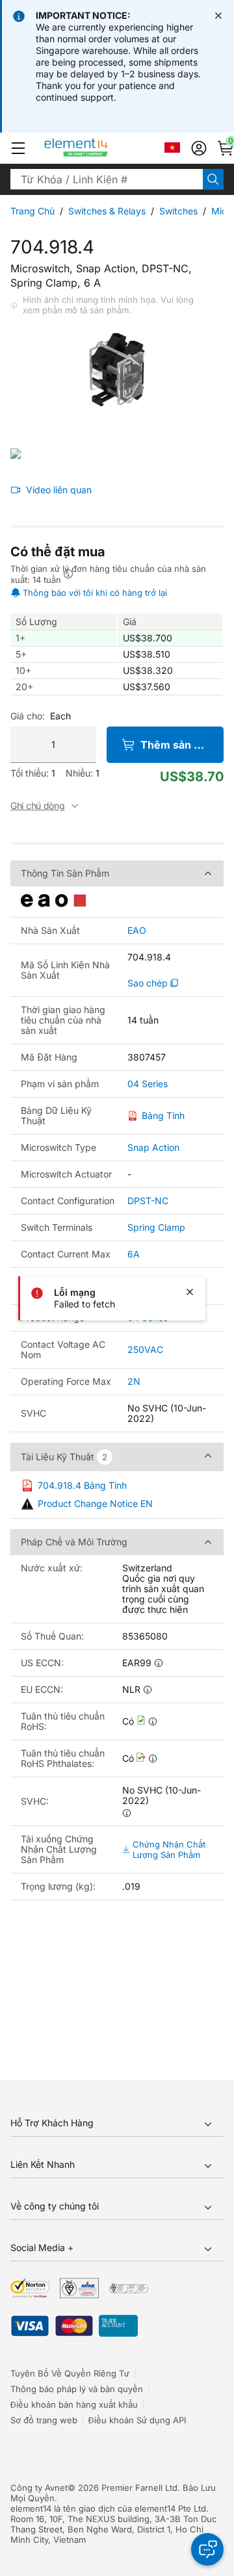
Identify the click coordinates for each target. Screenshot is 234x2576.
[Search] (213, 179)
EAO (137, 931)
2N (134, 1381)
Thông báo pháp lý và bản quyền (77, 2389)
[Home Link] (100, 148)
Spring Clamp (156, 1227)
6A (134, 1254)
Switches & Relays (107, 211)
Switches (178, 211)
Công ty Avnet (39, 2488)
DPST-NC (148, 1201)
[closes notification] (218, 16)
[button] (18, 148)
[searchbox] (107, 179)
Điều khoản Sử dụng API (137, 2420)
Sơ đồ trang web (44, 2420)
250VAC (145, 1349)
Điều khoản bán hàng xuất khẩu (74, 2404)
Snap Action (153, 1147)
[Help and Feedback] (207, 2549)
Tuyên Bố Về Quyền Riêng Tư (70, 2373)
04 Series (148, 1084)
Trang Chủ (32, 211)
